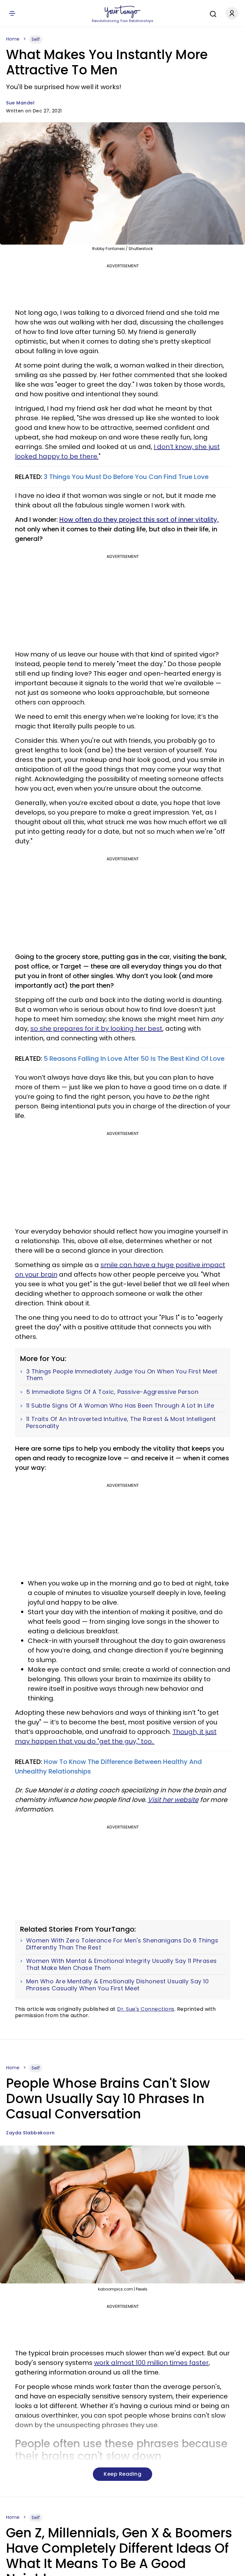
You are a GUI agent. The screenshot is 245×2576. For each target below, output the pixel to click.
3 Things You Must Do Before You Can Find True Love (126, 477)
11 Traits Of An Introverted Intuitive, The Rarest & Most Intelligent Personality (121, 1422)
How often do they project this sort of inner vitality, (139, 520)
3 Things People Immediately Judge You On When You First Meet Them (122, 1375)
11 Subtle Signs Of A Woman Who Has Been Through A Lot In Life (120, 1406)
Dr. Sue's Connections (146, 2009)
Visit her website (173, 1800)
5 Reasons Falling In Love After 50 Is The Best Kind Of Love (134, 1059)
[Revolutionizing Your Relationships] (122, 12)
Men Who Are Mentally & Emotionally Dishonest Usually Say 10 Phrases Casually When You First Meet (118, 1985)
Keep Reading (122, 2474)
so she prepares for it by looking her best (96, 1029)
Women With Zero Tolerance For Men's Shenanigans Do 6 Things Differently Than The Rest (122, 1944)
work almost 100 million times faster (151, 2363)
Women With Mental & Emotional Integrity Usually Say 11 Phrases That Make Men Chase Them (122, 1964)
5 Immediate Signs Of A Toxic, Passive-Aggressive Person (112, 1392)
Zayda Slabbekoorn (30, 2133)
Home (13, 39)
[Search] (212, 13)
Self (36, 39)
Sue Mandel (20, 103)
